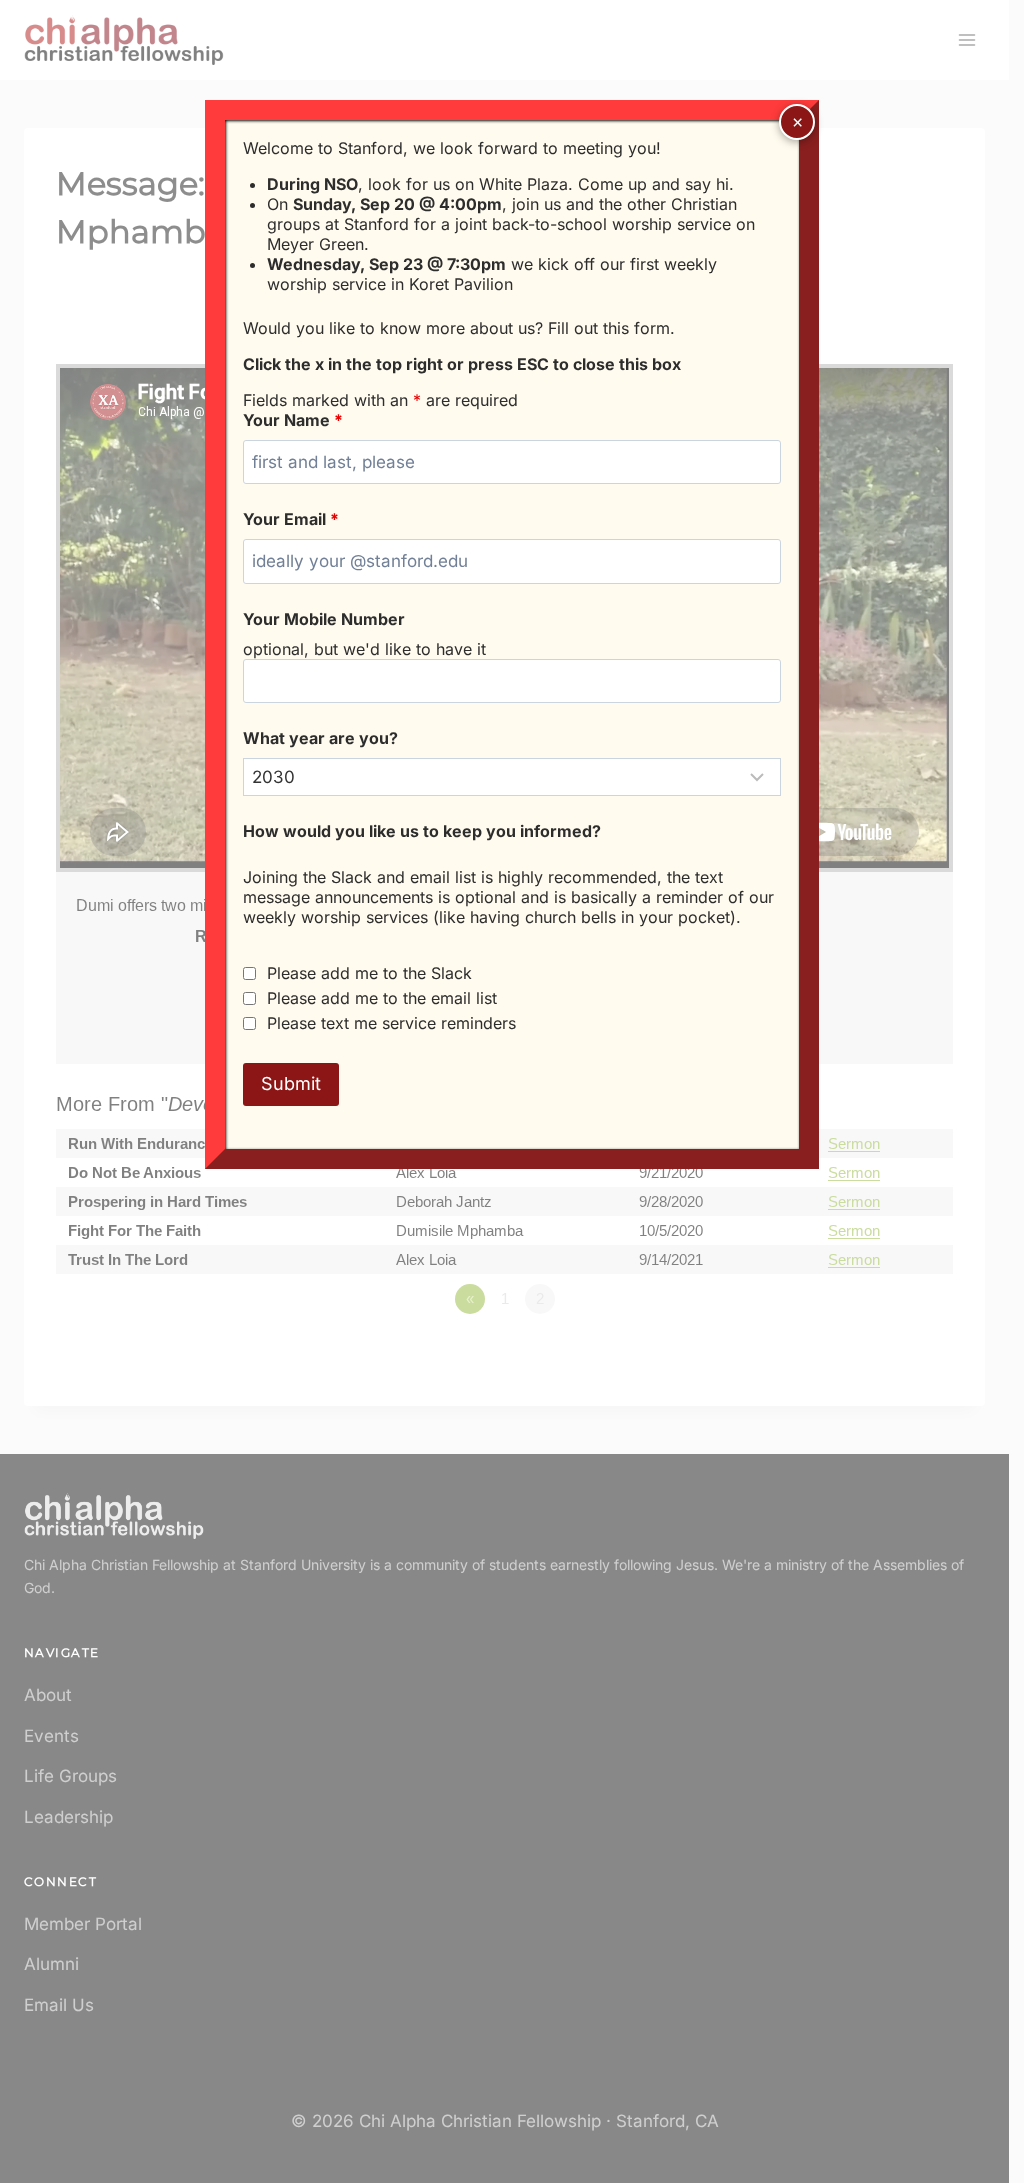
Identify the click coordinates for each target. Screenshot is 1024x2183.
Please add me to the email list (382, 998)
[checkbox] (249, 973)
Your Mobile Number (324, 619)
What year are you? (320, 738)
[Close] (797, 122)
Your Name (293, 420)
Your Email (291, 519)
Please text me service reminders (391, 1023)
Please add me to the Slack (369, 973)
